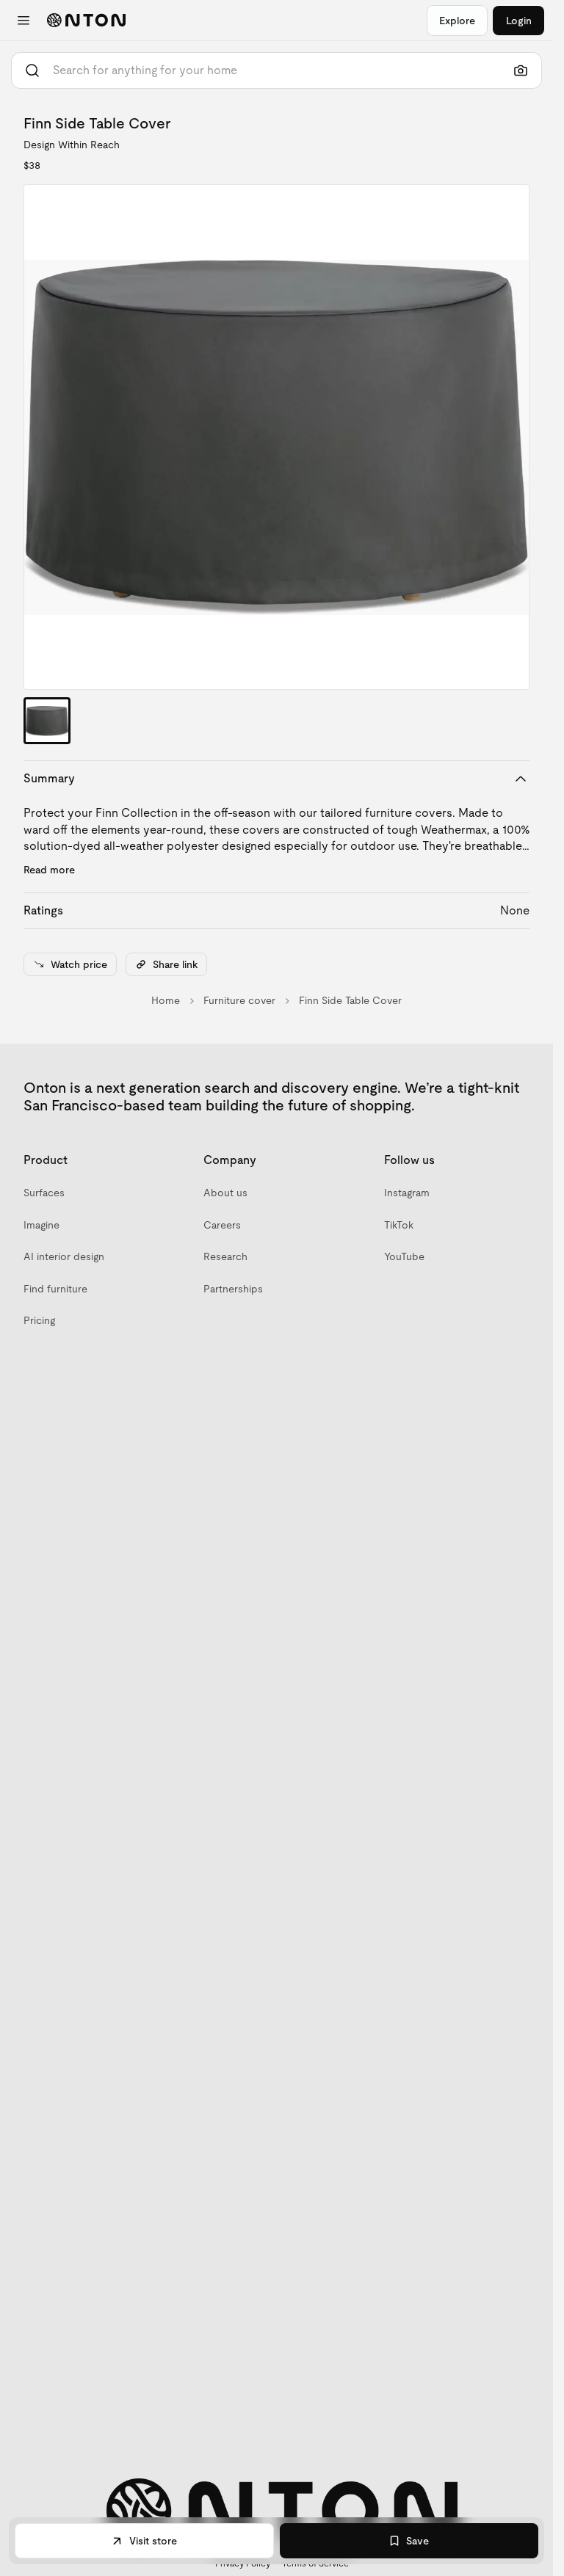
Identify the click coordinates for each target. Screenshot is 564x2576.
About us (225, 1193)
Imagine (41, 1225)
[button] (276, 437)
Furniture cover (239, 1000)
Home (166, 1000)
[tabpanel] (276, 437)
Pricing (39, 1320)
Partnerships (233, 1289)
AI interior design (64, 1256)
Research (225, 1256)
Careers (222, 1225)
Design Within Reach (72, 145)
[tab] (47, 721)
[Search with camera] (521, 70)
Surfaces (44, 1193)
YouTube (404, 1256)
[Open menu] (23, 21)
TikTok (399, 1225)
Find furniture (55, 1289)
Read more (49, 870)
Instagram (407, 1193)
